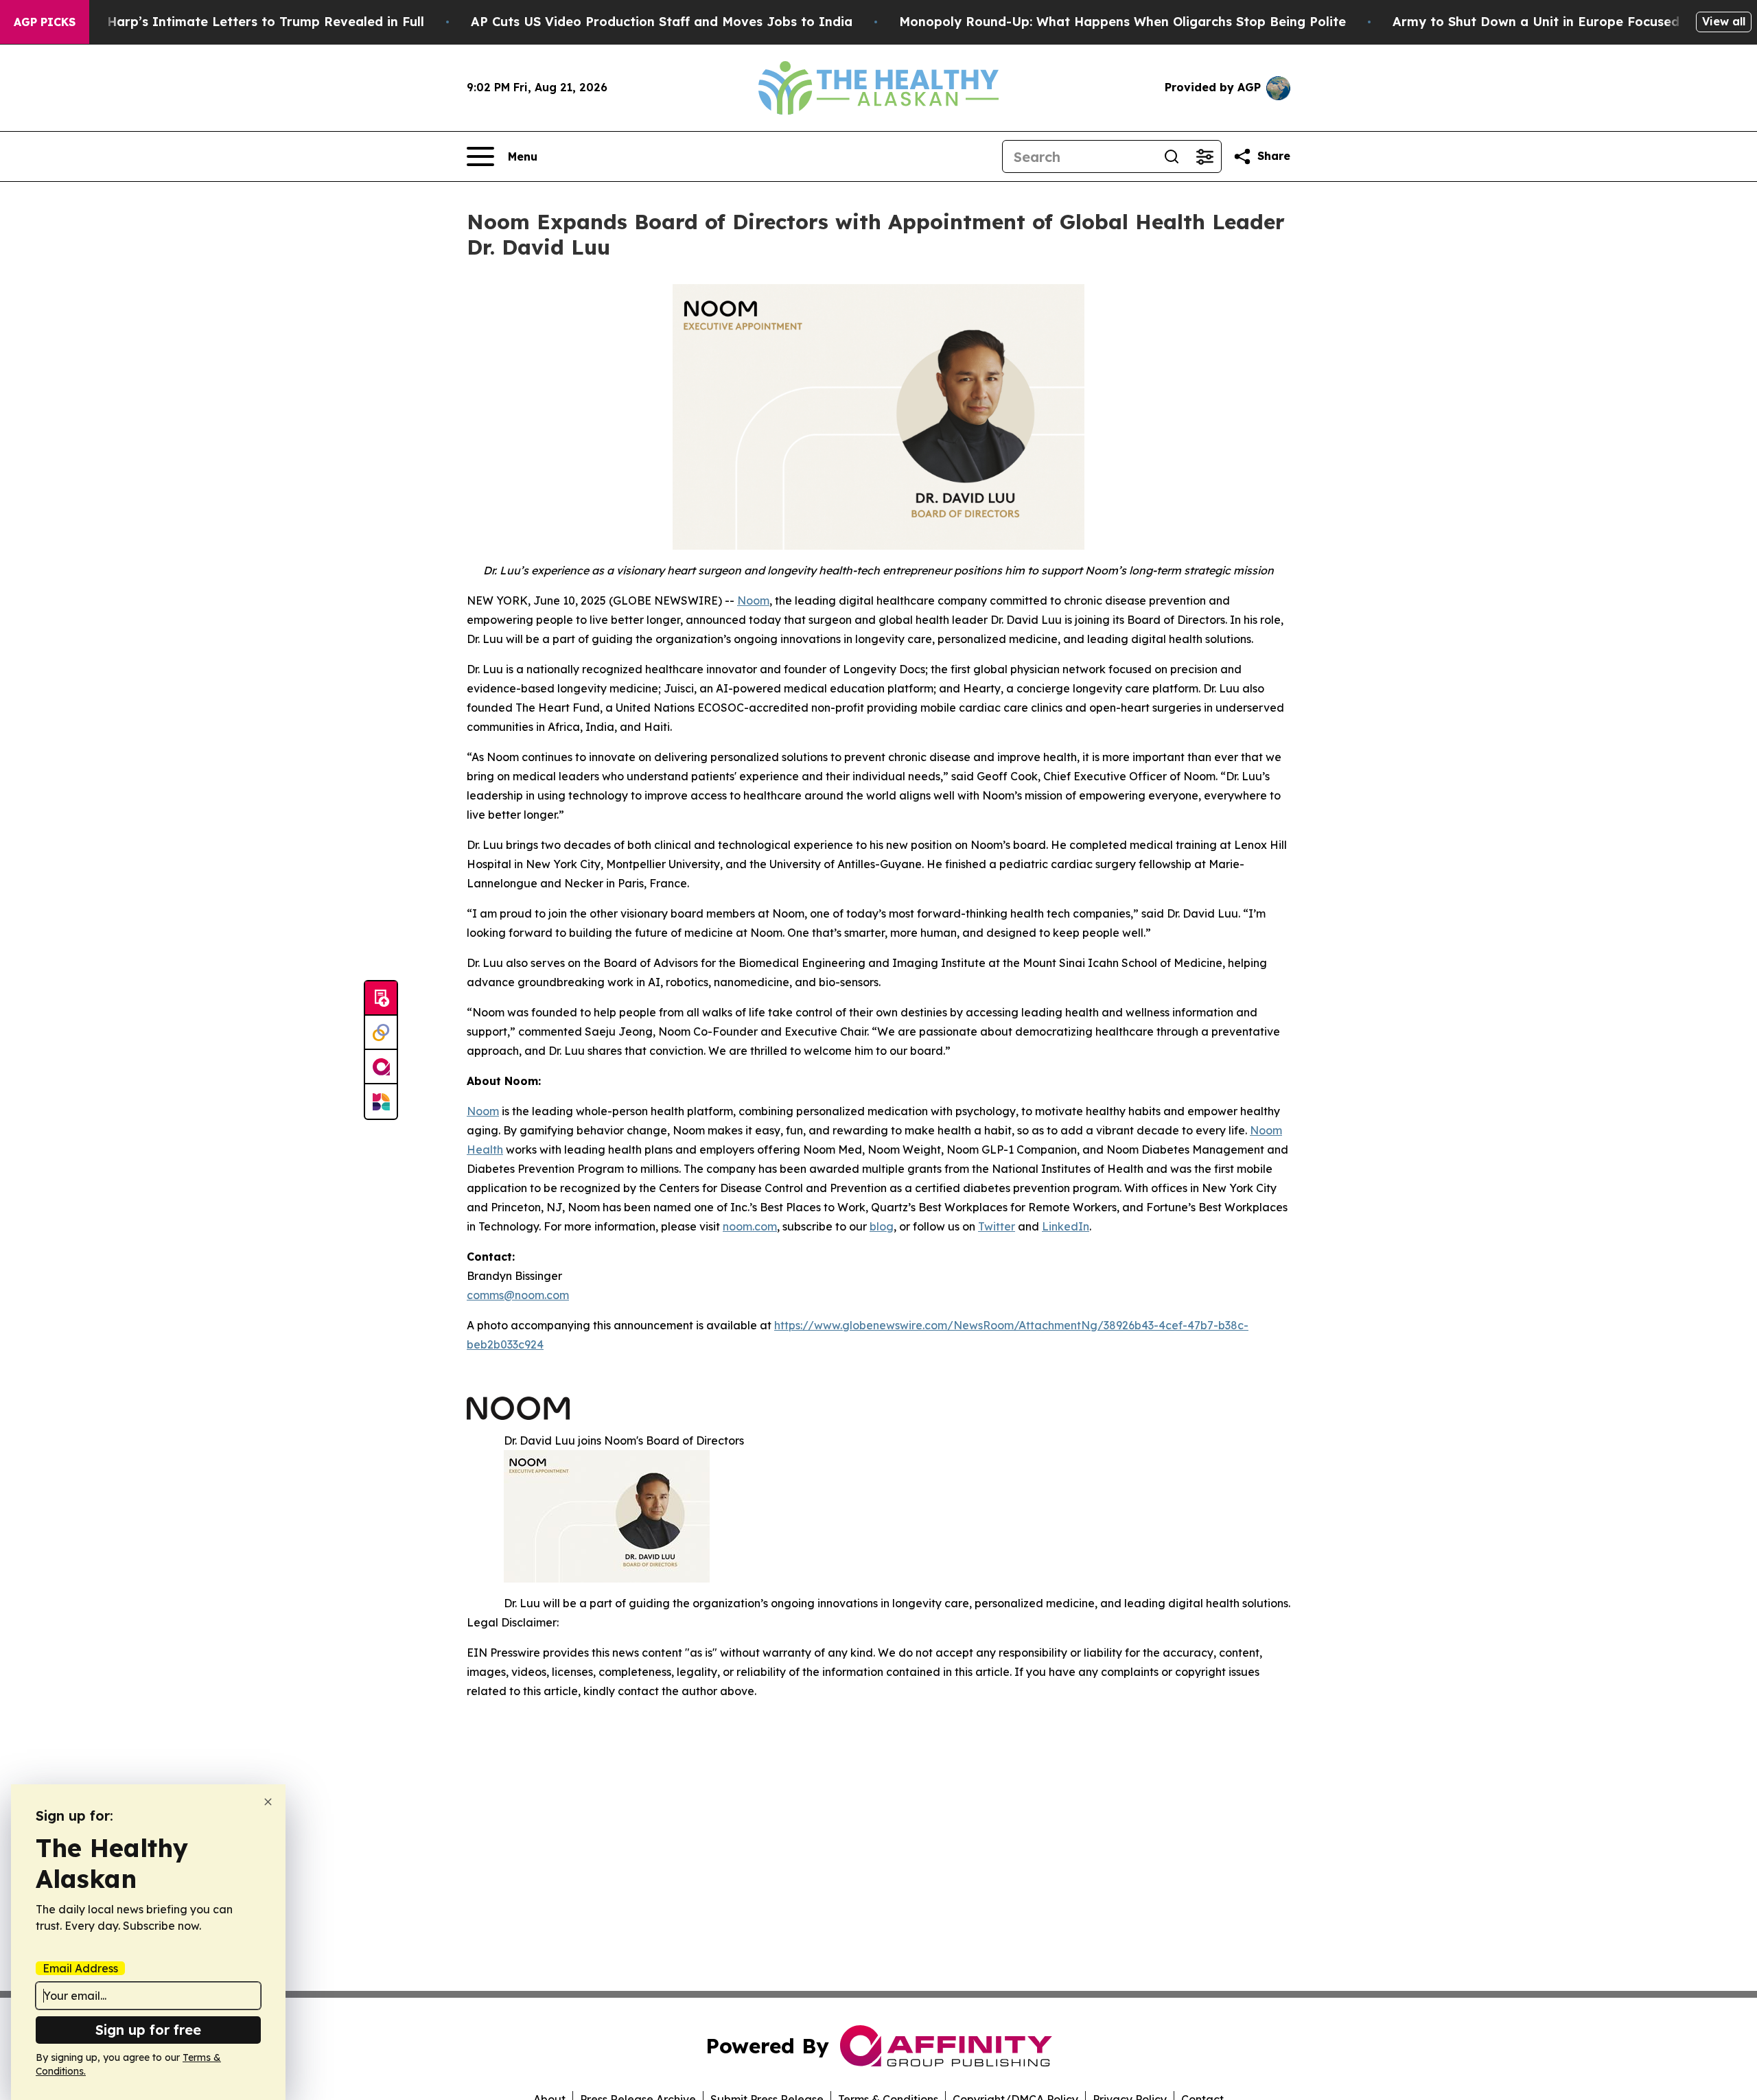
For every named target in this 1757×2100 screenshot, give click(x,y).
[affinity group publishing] (381, 1067)
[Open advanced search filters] (1205, 156)
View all (1724, 21)
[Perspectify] (381, 1033)
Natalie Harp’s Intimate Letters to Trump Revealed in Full (240, 22)
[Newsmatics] (381, 1101)
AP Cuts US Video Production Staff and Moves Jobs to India (662, 22)
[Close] (268, 1802)
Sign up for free (148, 2030)
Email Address (80, 1968)
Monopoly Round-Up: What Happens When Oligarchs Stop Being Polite (1122, 22)
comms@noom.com (518, 1295)
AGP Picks (45, 22)
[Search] (1172, 156)
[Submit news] (381, 999)
